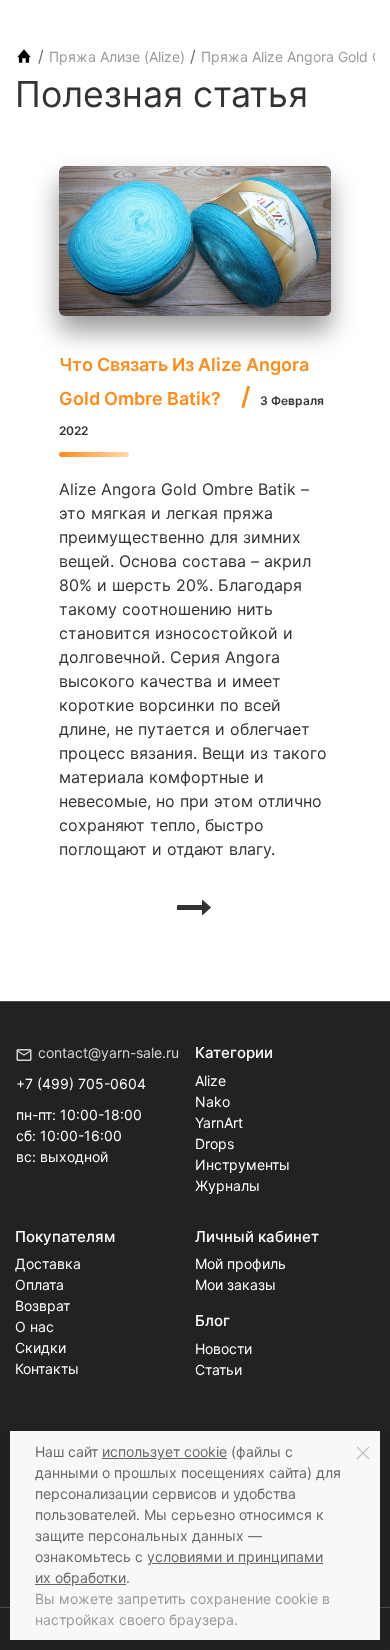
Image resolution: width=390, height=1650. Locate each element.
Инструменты (242, 1164)
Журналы (227, 1185)
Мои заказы (235, 1284)
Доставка (48, 1263)
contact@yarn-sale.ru (108, 1052)
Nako (212, 1101)
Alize (210, 1080)
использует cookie (164, 1451)
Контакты (47, 1368)
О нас (34, 1326)
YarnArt (219, 1122)
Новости (223, 1348)
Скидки (40, 1347)
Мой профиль (240, 1263)
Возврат (42, 1305)
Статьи (218, 1369)
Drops (214, 1143)
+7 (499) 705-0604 (81, 1083)
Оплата (39, 1284)
